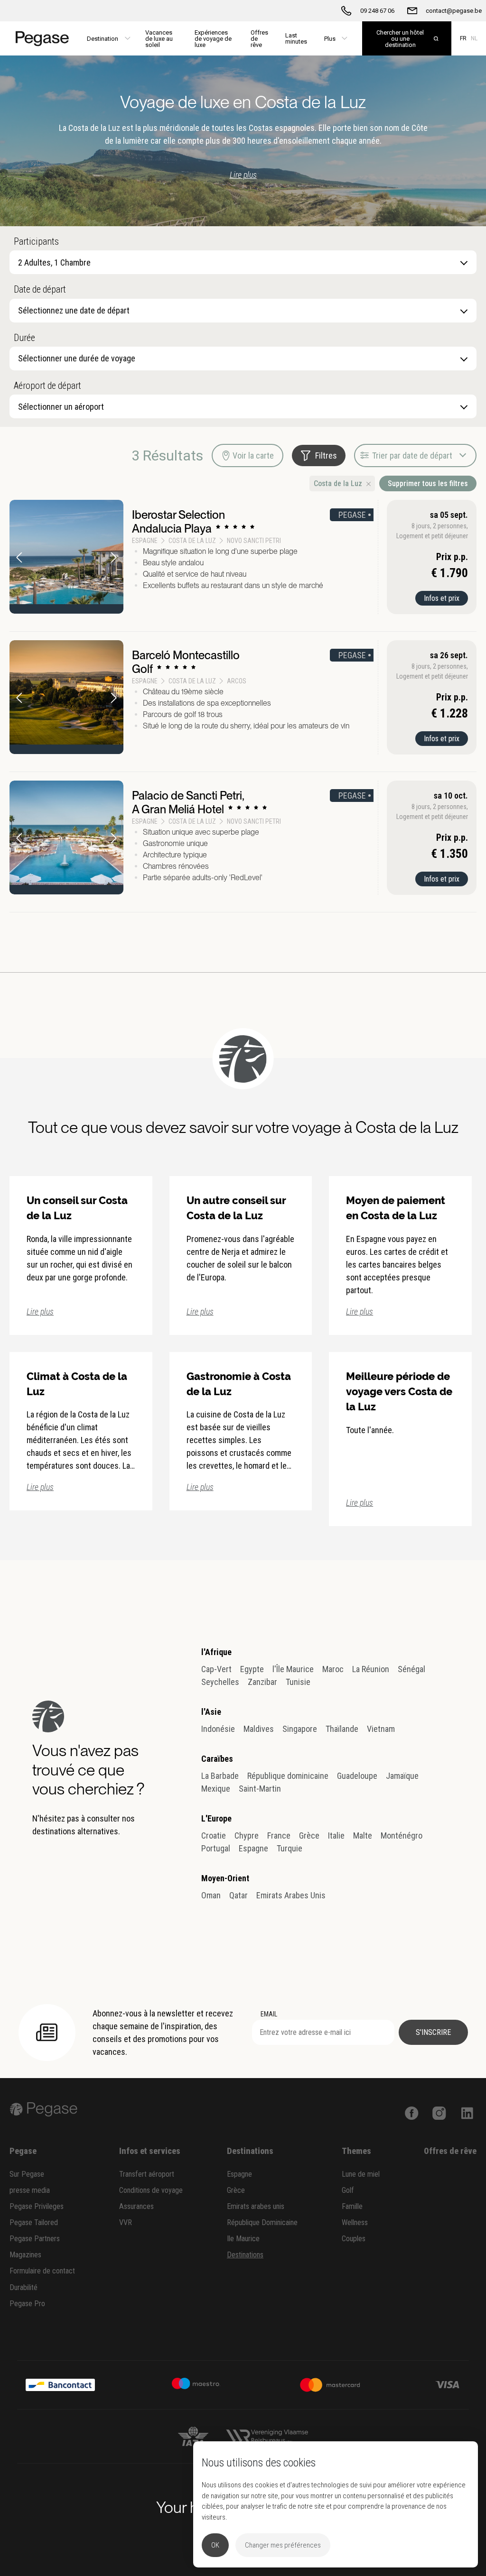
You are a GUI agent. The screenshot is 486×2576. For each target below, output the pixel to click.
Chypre (247, 1835)
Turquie (290, 1848)
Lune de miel (361, 2174)
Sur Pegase (27, 2174)
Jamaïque (402, 1776)
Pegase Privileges (37, 2206)
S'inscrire (433, 2032)
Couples (354, 2239)
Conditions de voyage (151, 2190)
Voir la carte (253, 455)
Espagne (253, 1848)
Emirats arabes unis (256, 2206)
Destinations (245, 2255)
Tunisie (298, 1682)
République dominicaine (288, 1776)
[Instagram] (439, 2112)
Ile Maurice (243, 2239)
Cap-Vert (216, 1669)
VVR (126, 2222)
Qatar (238, 1895)
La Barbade (220, 1776)
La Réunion (371, 1669)
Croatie (214, 1835)
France (279, 1835)
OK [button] (215, 2545)
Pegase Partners (35, 2239)
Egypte (252, 1669)
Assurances (136, 2206)
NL (474, 38)
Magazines (25, 2255)
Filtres (326, 455)
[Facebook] (412, 2112)
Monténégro (402, 1835)
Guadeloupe (357, 1776)
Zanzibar (262, 1682)
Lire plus (243, 175)
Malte (363, 1835)
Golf (348, 2190)
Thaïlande (342, 1729)
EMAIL (269, 2014)
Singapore (300, 1729)
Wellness (355, 2222)
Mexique (216, 1789)
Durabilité (23, 2287)
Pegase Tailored (34, 2222)
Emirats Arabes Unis (291, 1895)
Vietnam (381, 1729)
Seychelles (220, 1682)
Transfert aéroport (147, 2174)
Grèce (309, 1835)
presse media (30, 2190)
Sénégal (411, 1669)
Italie (336, 1835)
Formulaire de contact (42, 2271)
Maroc (333, 1669)
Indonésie (218, 1729)
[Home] (39, 38)
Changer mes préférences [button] (283, 2545)
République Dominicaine (262, 2222)
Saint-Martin (260, 1789)
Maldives (259, 1729)
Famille (352, 2206)
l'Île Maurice (293, 1669)
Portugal (216, 1848)
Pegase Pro (27, 2304)
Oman (211, 1895)
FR (463, 38)
